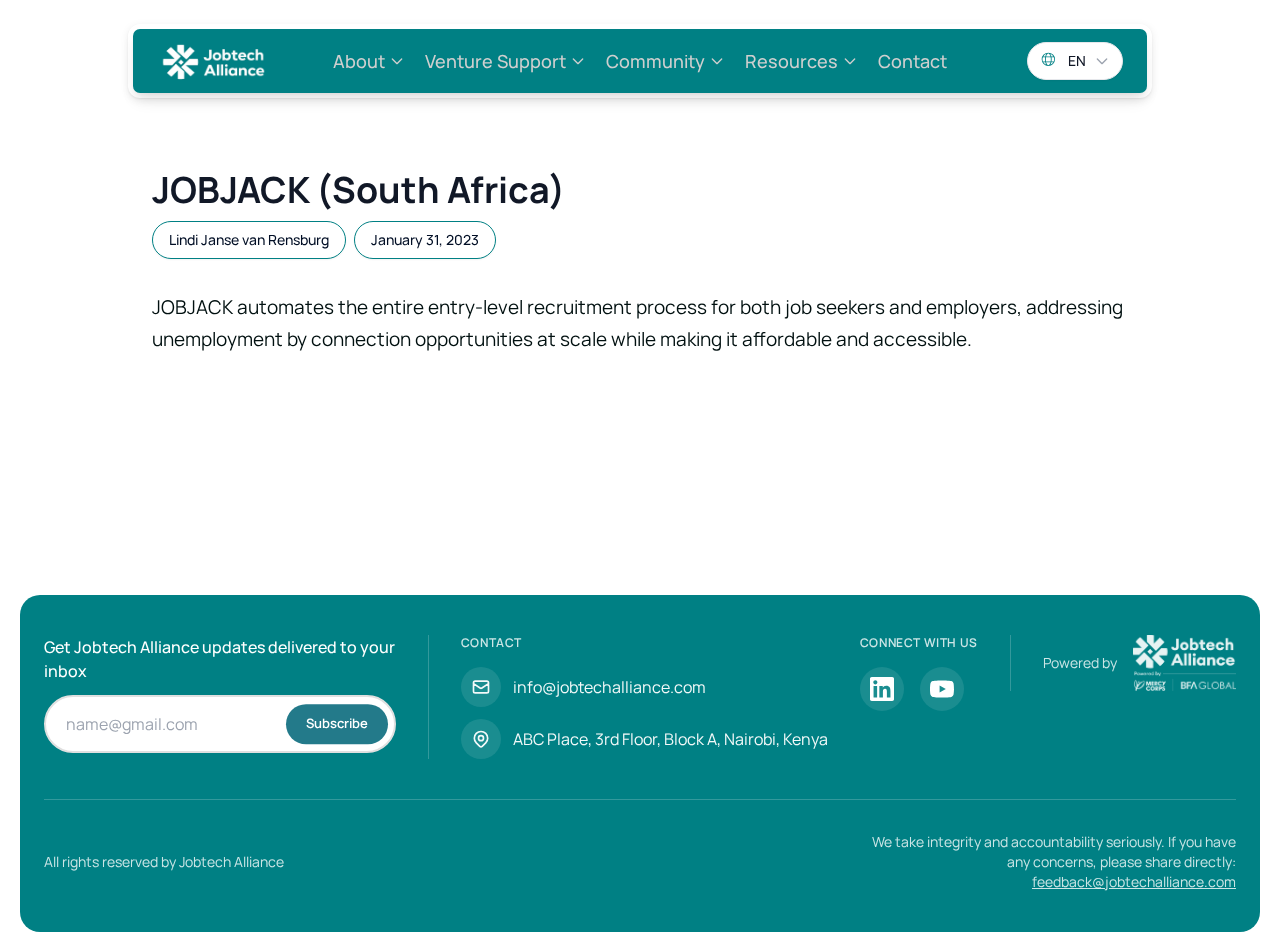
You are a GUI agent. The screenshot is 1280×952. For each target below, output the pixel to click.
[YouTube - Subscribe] (942, 689)
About (359, 61)
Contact (912, 61)
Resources (791, 61)
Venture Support (495, 61)
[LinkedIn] (882, 689)
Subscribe (337, 723)
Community (655, 61)
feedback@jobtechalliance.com (1134, 881)
